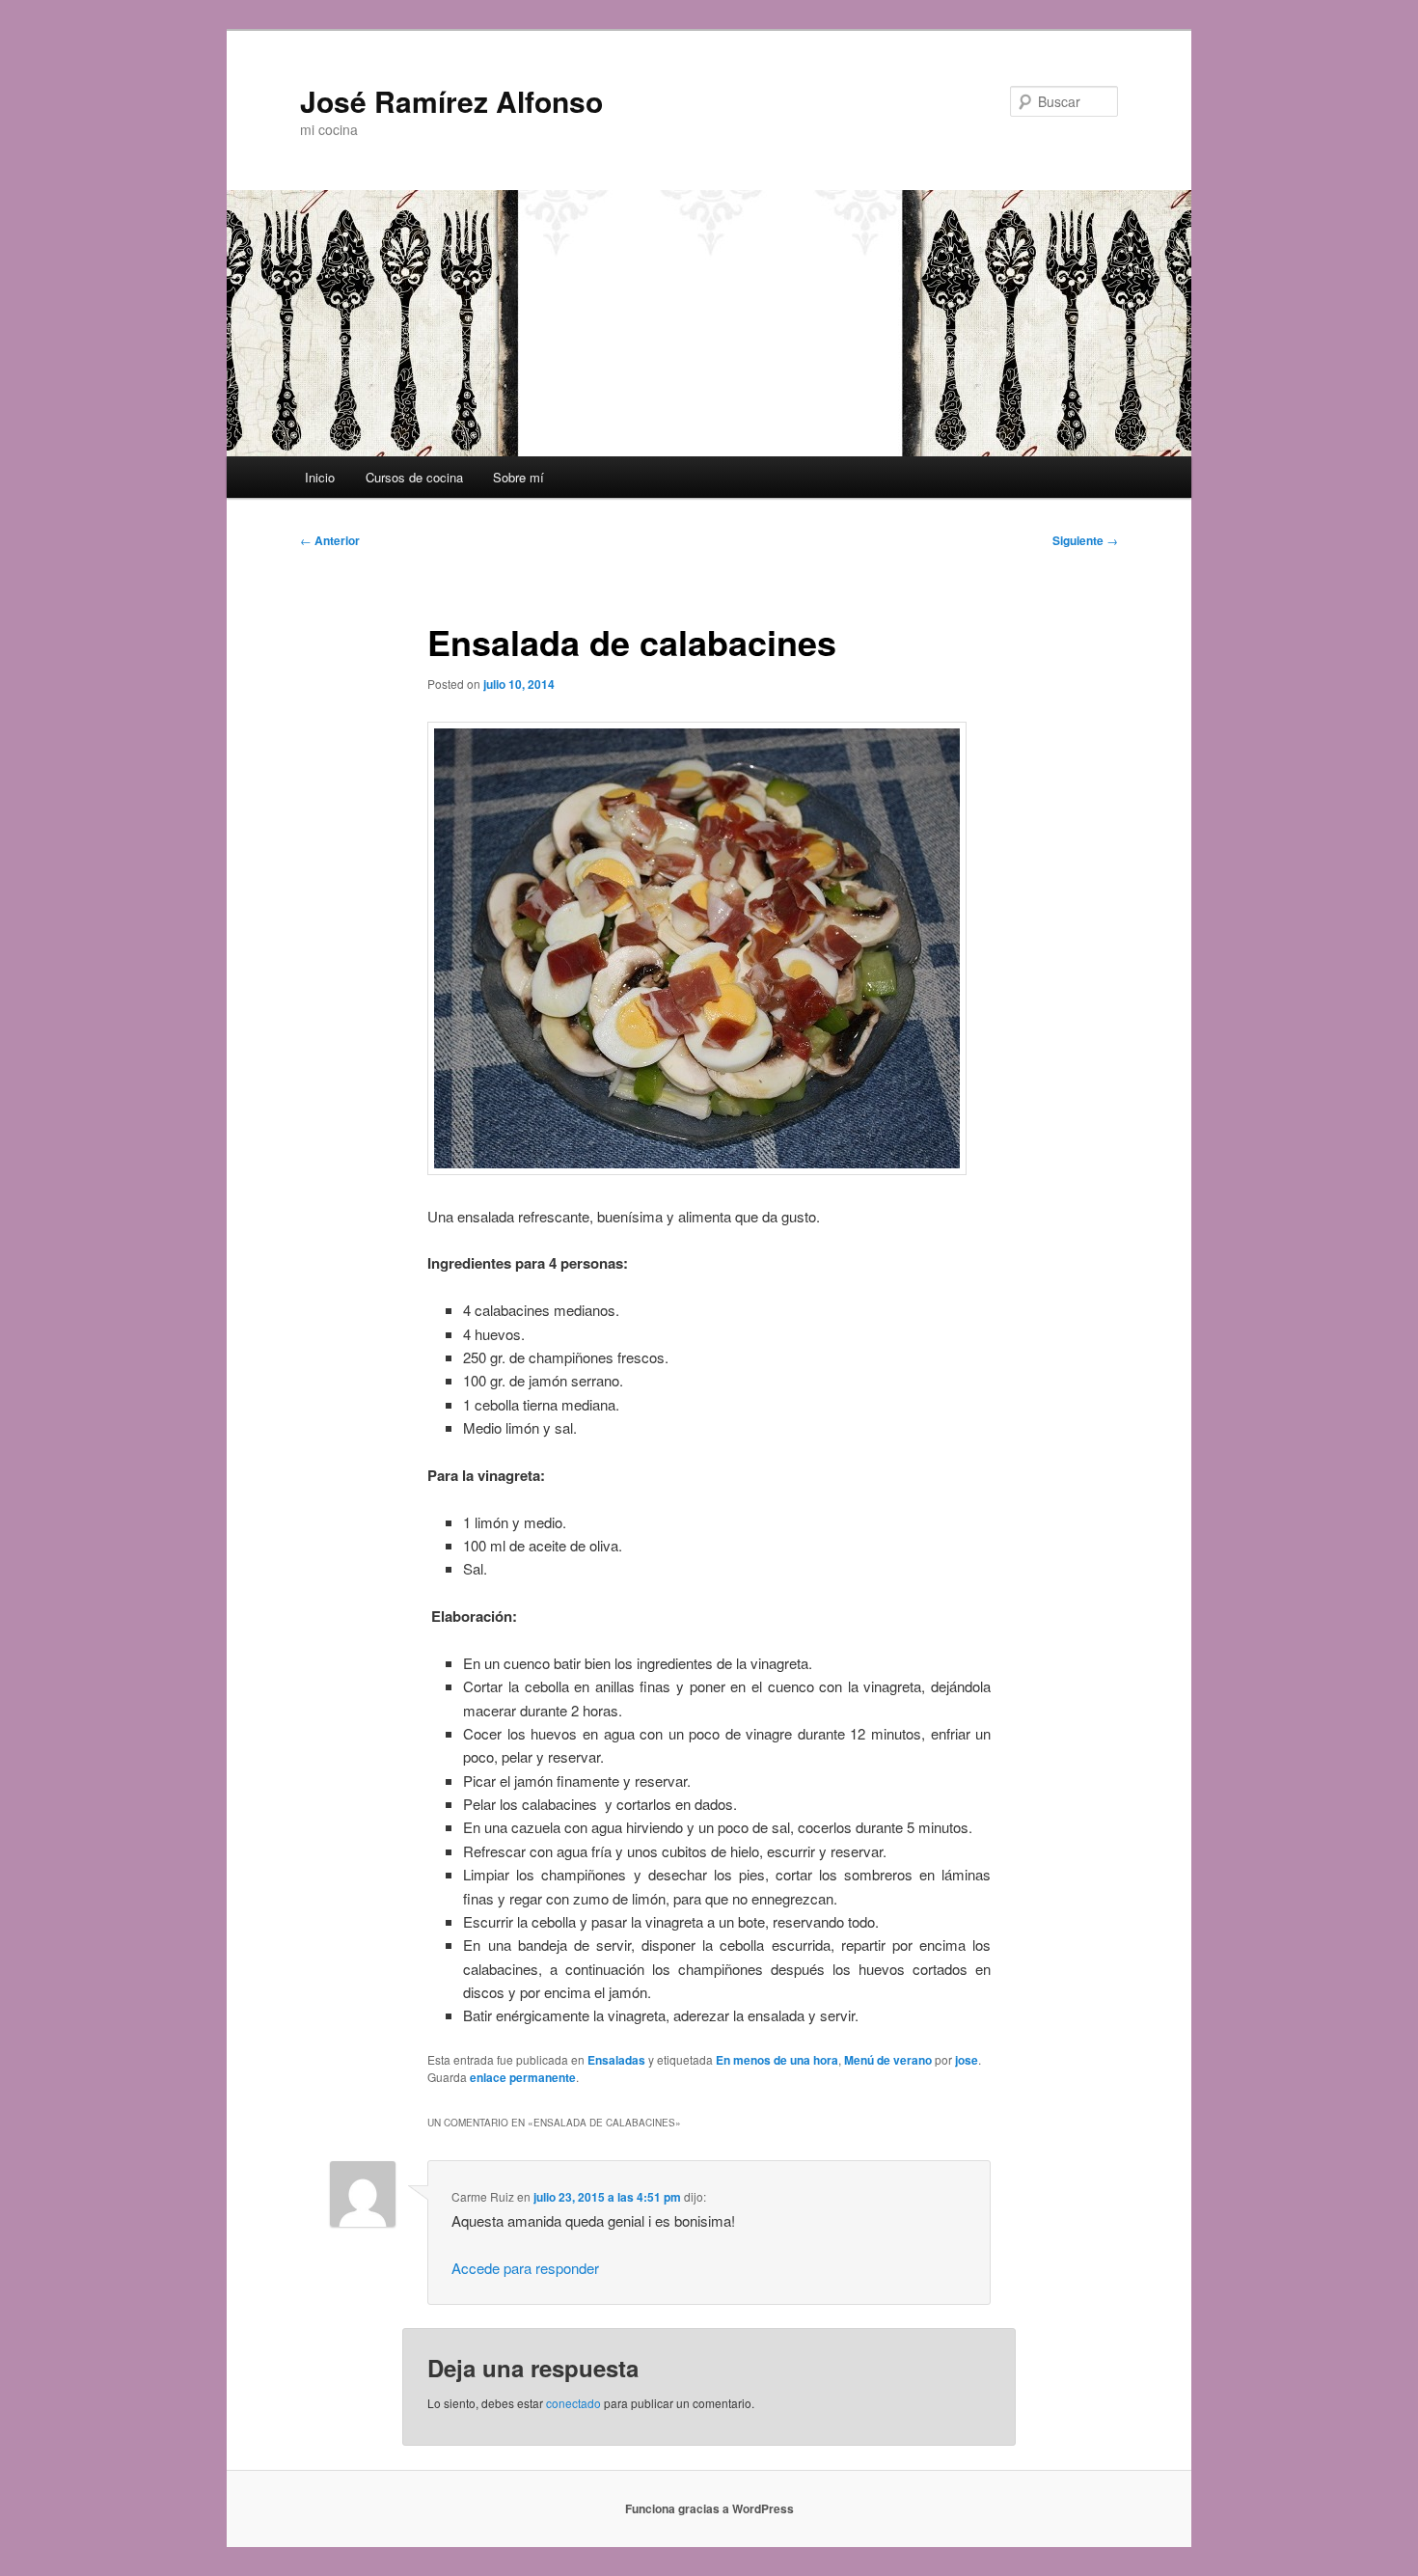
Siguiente (1085, 540)
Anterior (330, 540)
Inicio (320, 477)
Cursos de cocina (414, 477)
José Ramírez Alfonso (451, 101)
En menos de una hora (777, 2060)
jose (967, 2060)
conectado (573, 2403)
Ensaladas (616, 2060)
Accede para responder (525, 2268)
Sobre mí (518, 477)
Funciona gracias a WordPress (709, 2508)
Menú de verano (888, 2060)
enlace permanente (523, 2077)
